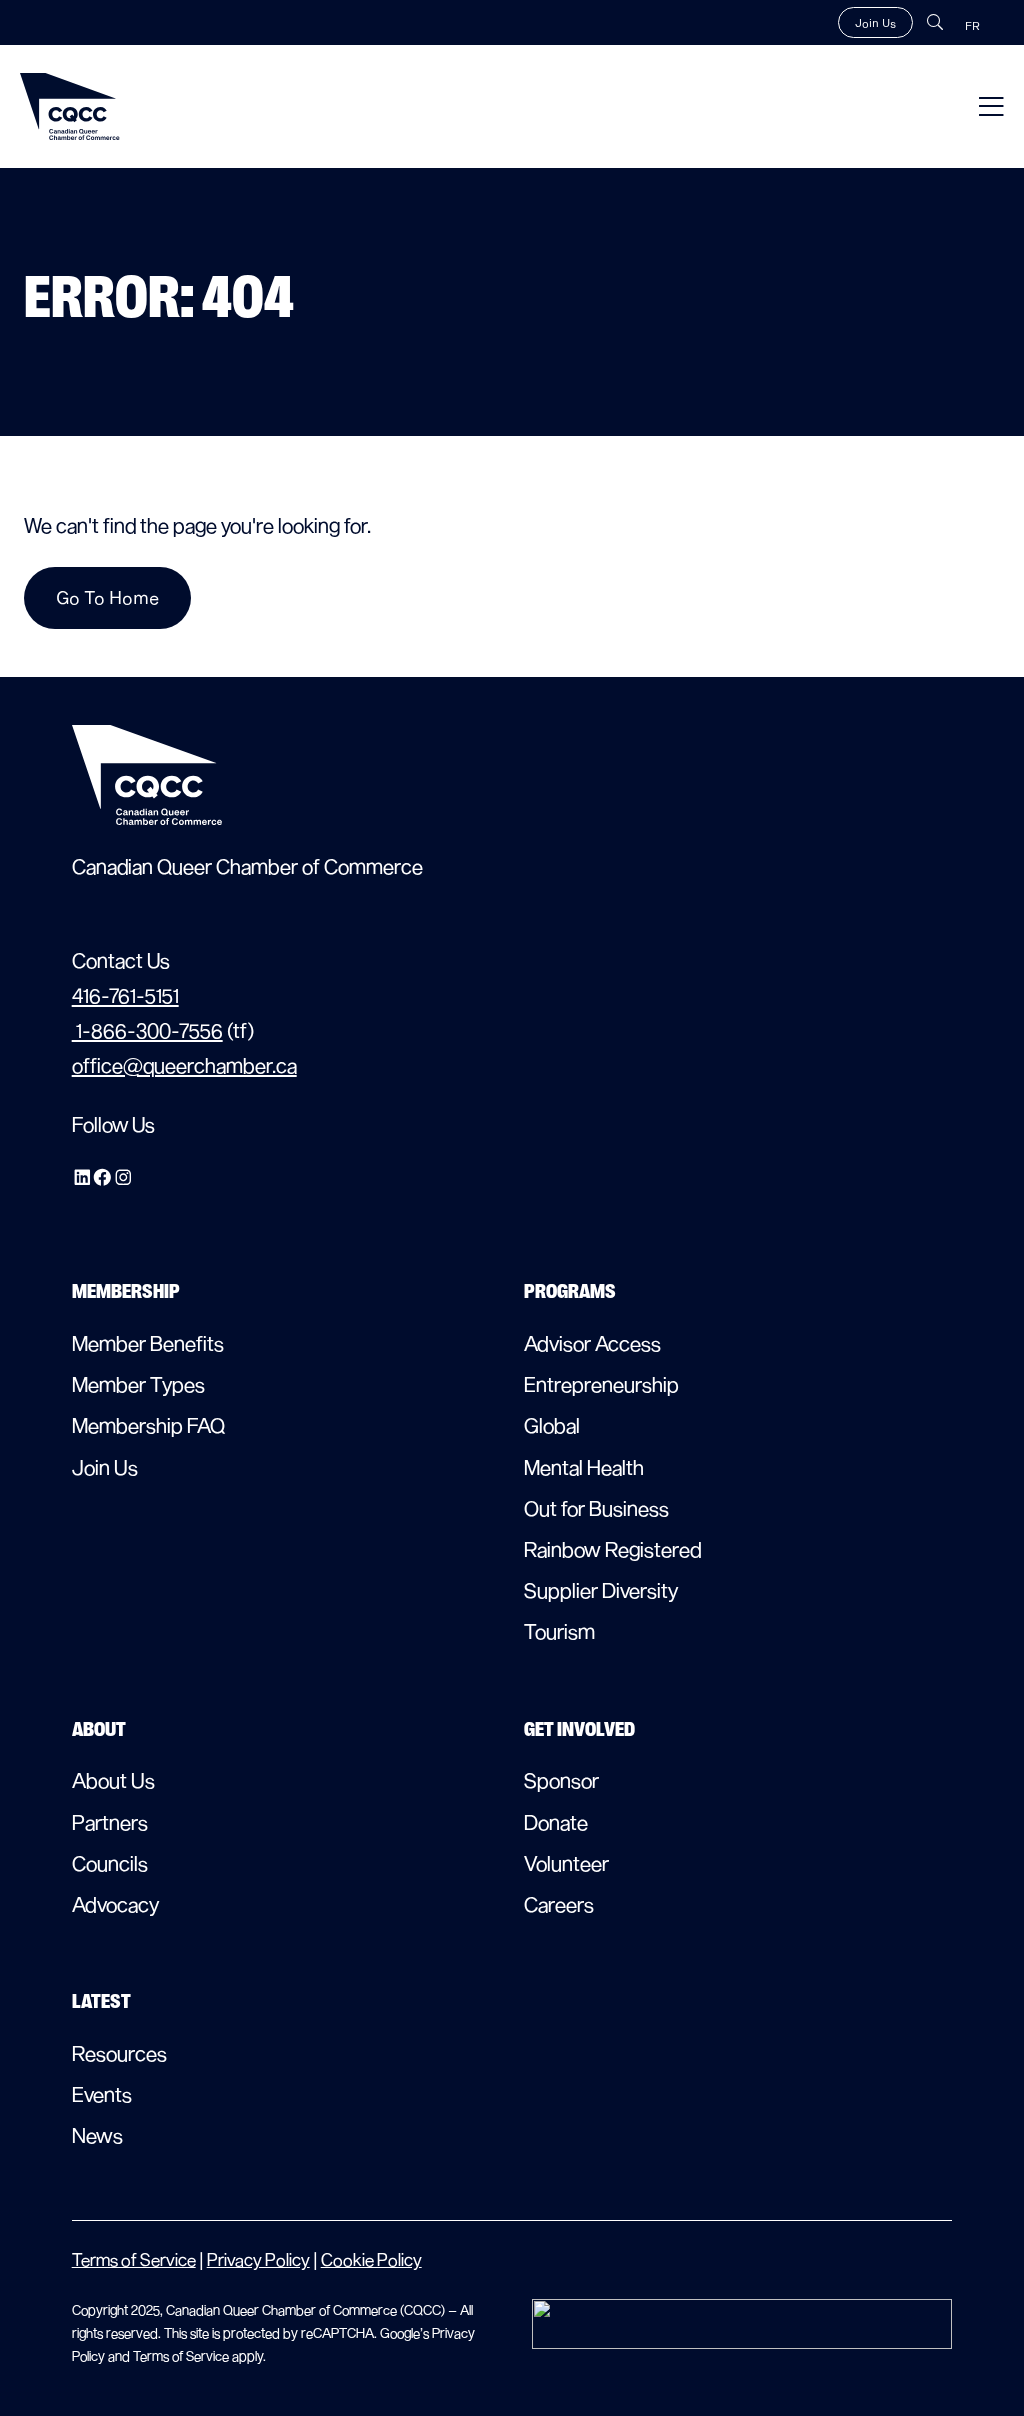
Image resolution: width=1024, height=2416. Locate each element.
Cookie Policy (371, 2259)
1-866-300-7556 (147, 1030)
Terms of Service (134, 2259)
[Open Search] (935, 22)
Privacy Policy (258, 2259)
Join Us (875, 22)
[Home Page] (70, 106)
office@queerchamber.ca (184, 1065)
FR (972, 25)
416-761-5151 (125, 995)
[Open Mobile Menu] (991, 106)
